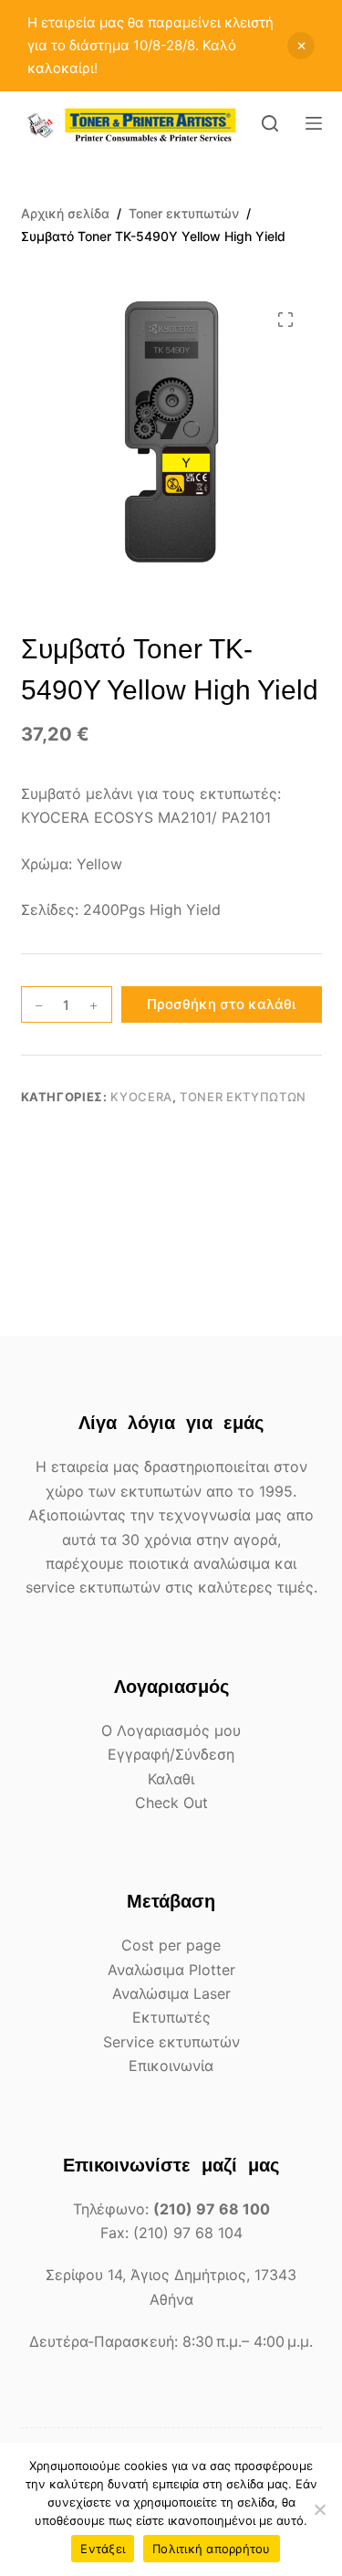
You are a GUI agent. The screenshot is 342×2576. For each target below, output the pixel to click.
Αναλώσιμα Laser (171, 1993)
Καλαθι (171, 1779)
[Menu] (314, 123)
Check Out (171, 1803)
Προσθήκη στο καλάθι (221, 1004)
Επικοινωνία (171, 2066)
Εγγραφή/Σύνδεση (171, 1754)
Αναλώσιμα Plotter (171, 1970)
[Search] (270, 123)
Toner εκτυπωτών (243, 1097)
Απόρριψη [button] (301, 46)
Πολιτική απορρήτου (212, 2549)
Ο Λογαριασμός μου (171, 1730)
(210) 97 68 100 (212, 2209)
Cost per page (171, 1945)
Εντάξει (103, 2549)
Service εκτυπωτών (171, 2042)
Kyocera (141, 1097)
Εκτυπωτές (171, 2017)
